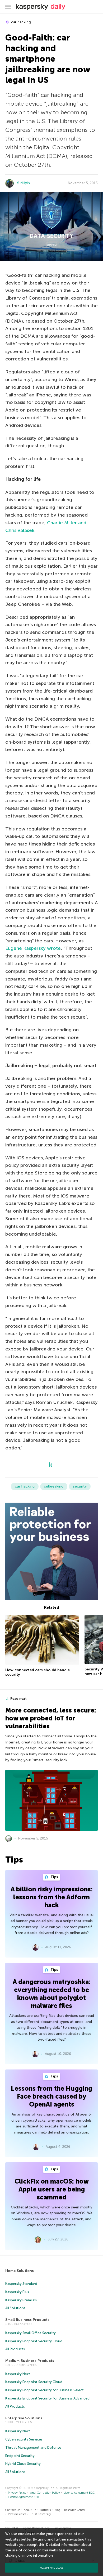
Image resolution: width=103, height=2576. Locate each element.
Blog (57, 2510)
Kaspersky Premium (21, 2300)
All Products (15, 2349)
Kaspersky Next (18, 2374)
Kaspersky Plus (17, 2292)
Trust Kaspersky (41, 2514)
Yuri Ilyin (23, 183)
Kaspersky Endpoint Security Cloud (34, 2341)
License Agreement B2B (24, 2497)
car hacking (21, 22)
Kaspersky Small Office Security (31, 2333)
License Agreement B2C (79, 2493)
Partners (45, 2510)
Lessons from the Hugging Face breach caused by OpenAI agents (51, 2096)
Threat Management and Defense (33, 2448)
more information (38, 2555)
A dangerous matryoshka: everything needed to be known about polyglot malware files (52, 1994)
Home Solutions (20, 2271)
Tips (54, 1877)
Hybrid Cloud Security (23, 2464)
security (80, 1486)
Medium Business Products (30, 2361)
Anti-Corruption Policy (45, 2493)
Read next (18, 1699)
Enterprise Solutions (24, 2418)
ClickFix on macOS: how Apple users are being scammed (52, 2189)
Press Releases (17, 2514)
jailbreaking (54, 1486)
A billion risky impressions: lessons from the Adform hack (52, 1897)
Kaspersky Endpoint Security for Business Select (45, 2390)
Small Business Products (27, 2320)
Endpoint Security (20, 2456)
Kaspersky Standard (21, 2284)
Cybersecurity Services (24, 2439)
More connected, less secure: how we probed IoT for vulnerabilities (51, 1718)
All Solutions (15, 2308)
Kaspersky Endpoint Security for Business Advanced (47, 2398)
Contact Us (13, 2510)
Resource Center (75, 2510)
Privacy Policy (17, 2493)
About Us (30, 2510)
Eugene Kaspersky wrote (33, 948)
